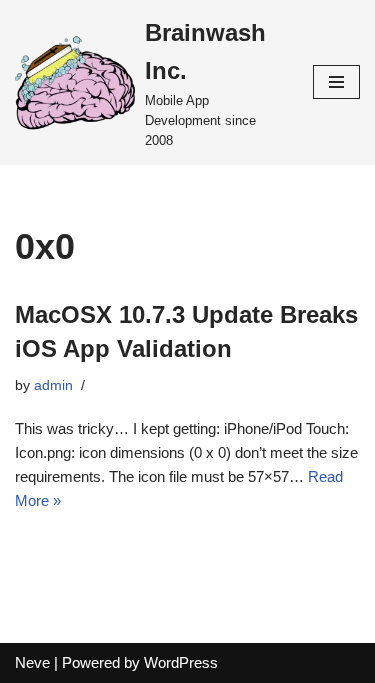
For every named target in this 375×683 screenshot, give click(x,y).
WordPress (181, 662)
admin (53, 385)
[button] (75, 82)
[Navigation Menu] (336, 82)
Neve (32, 662)
